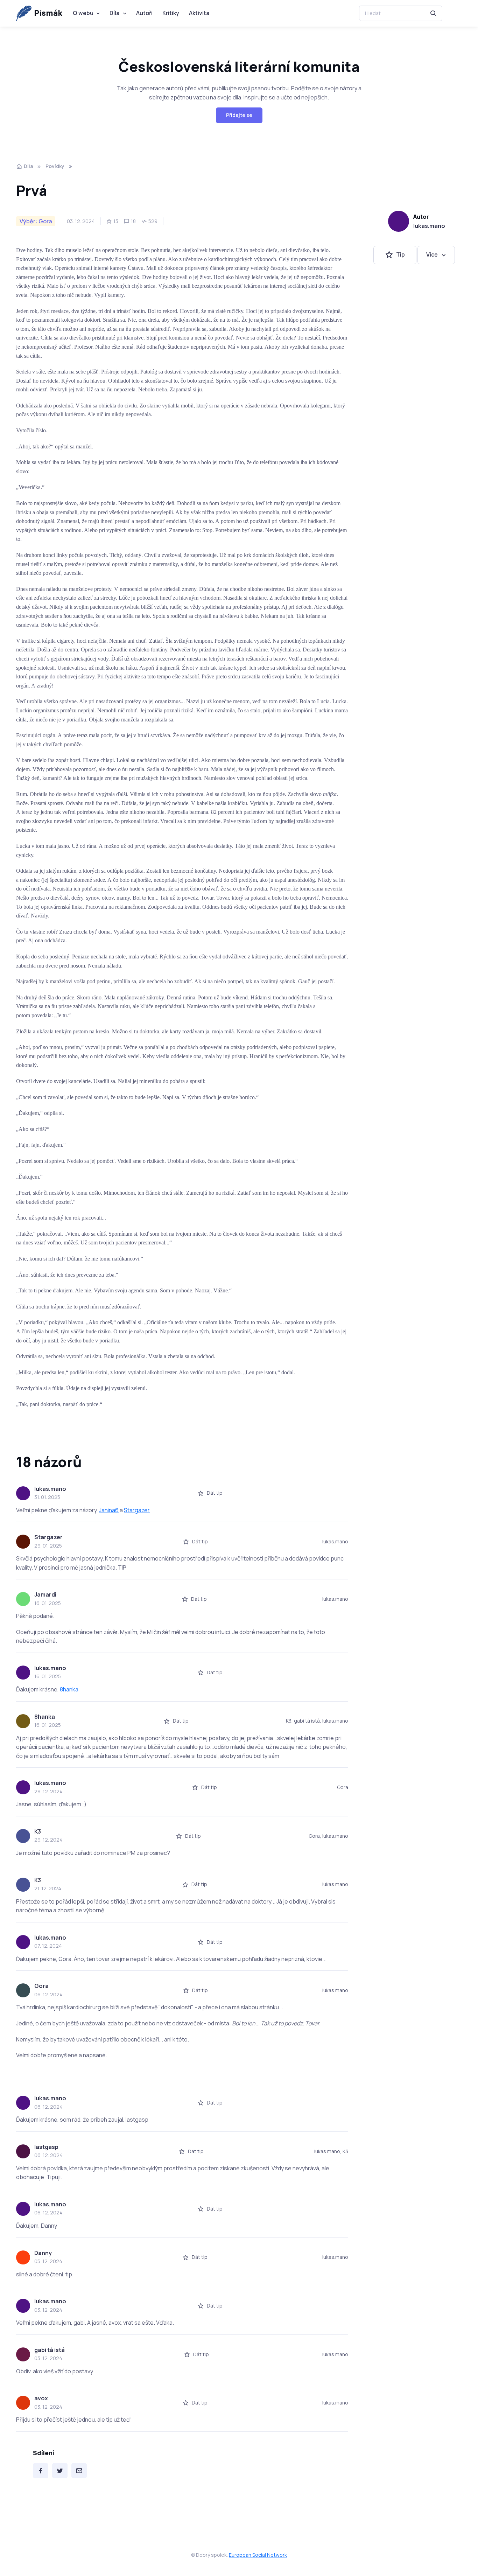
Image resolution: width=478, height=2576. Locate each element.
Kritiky (171, 13)
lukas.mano (429, 226)
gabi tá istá (50, 2350)
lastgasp (46, 2147)
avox (41, 2398)
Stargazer (137, 1510)
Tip (400, 255)
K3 (38, 1831)
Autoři (144, 13)
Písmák (48, 13)
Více (432, 255)
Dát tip (215, 1493)
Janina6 (109, 1510)
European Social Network (258, 2555)
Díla (115, 13)
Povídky (55, 166)
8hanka (69, 1689)
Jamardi (45, 1594)
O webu (83, 13)
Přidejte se (239, 115)
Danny (43, 2253)
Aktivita (199, 13)
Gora (41, 1986)
